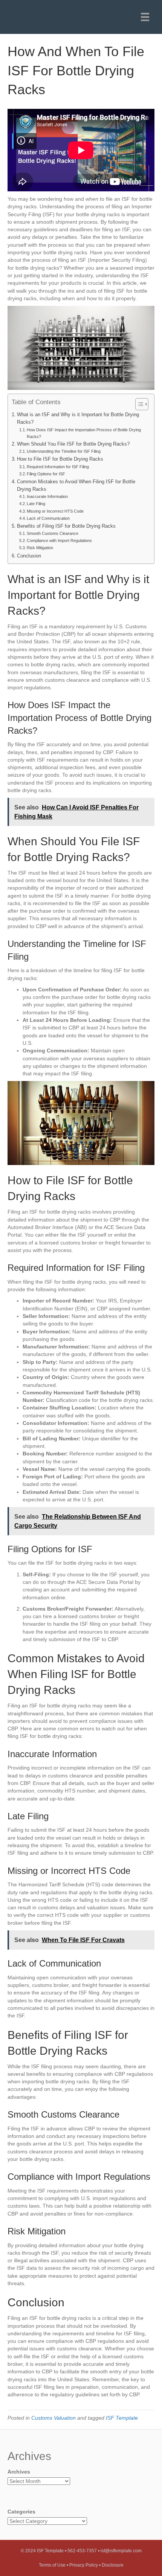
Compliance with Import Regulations (59, 541)
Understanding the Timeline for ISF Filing (64, 451)
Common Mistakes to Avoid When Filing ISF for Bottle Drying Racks (76, 486)
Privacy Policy (84, 2565)
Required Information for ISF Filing (58, 467)
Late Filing (36, 504)
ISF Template (122, 2418)
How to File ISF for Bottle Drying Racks (60, 459)
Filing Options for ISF (46, 474)
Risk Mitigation (40, 548)
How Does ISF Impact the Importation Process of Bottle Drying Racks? (84, 433)
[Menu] (145, 17)
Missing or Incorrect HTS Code (55, 511)
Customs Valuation (53, 2418)
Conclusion (29, 556)
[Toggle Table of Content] (138, 404)
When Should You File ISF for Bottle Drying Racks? (73, 444)
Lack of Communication (48, 518)
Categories (21, 2512)
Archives (19, 2472)
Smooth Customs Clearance (53, 533)
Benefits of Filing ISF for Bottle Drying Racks (66, 526)
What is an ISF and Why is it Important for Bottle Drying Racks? (78, 418)
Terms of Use (52, 2565)
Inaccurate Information (47, 496)
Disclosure (113, 2565)
